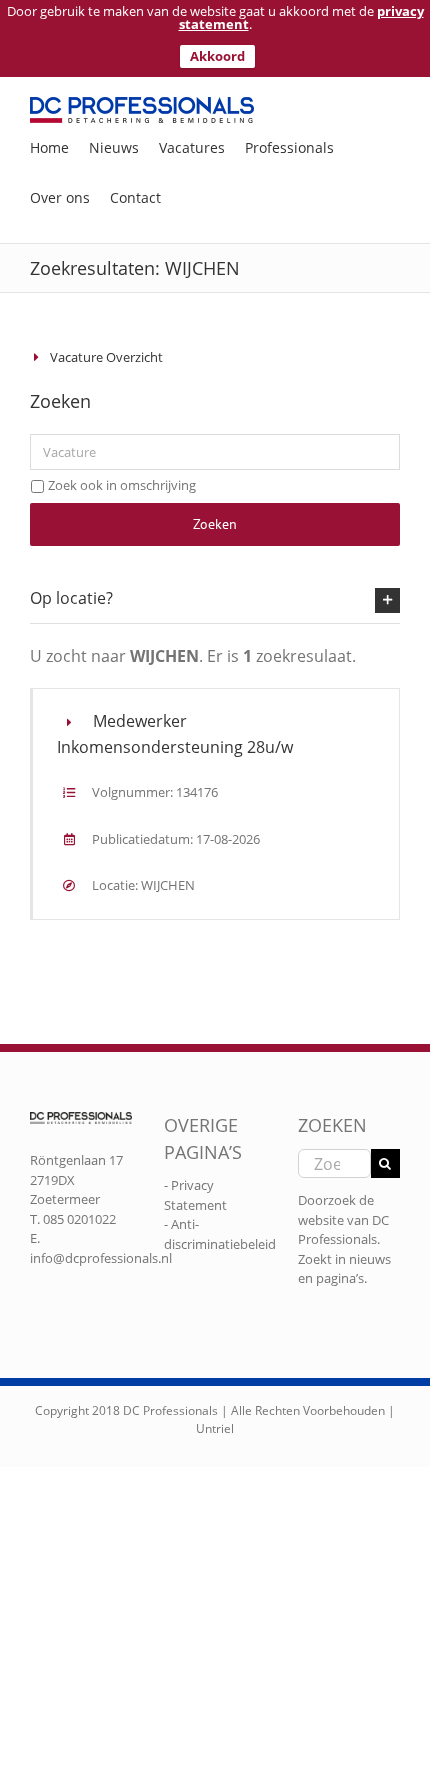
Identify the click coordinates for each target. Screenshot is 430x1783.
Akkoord (217, 56)
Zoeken (215, 524)
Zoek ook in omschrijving (122, 485)
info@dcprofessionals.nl (101, 1258)
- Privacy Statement (195, 1195)
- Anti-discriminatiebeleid (220, 1234)
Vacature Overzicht (106, 357)
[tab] (215, 599)
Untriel (215, 1428)
